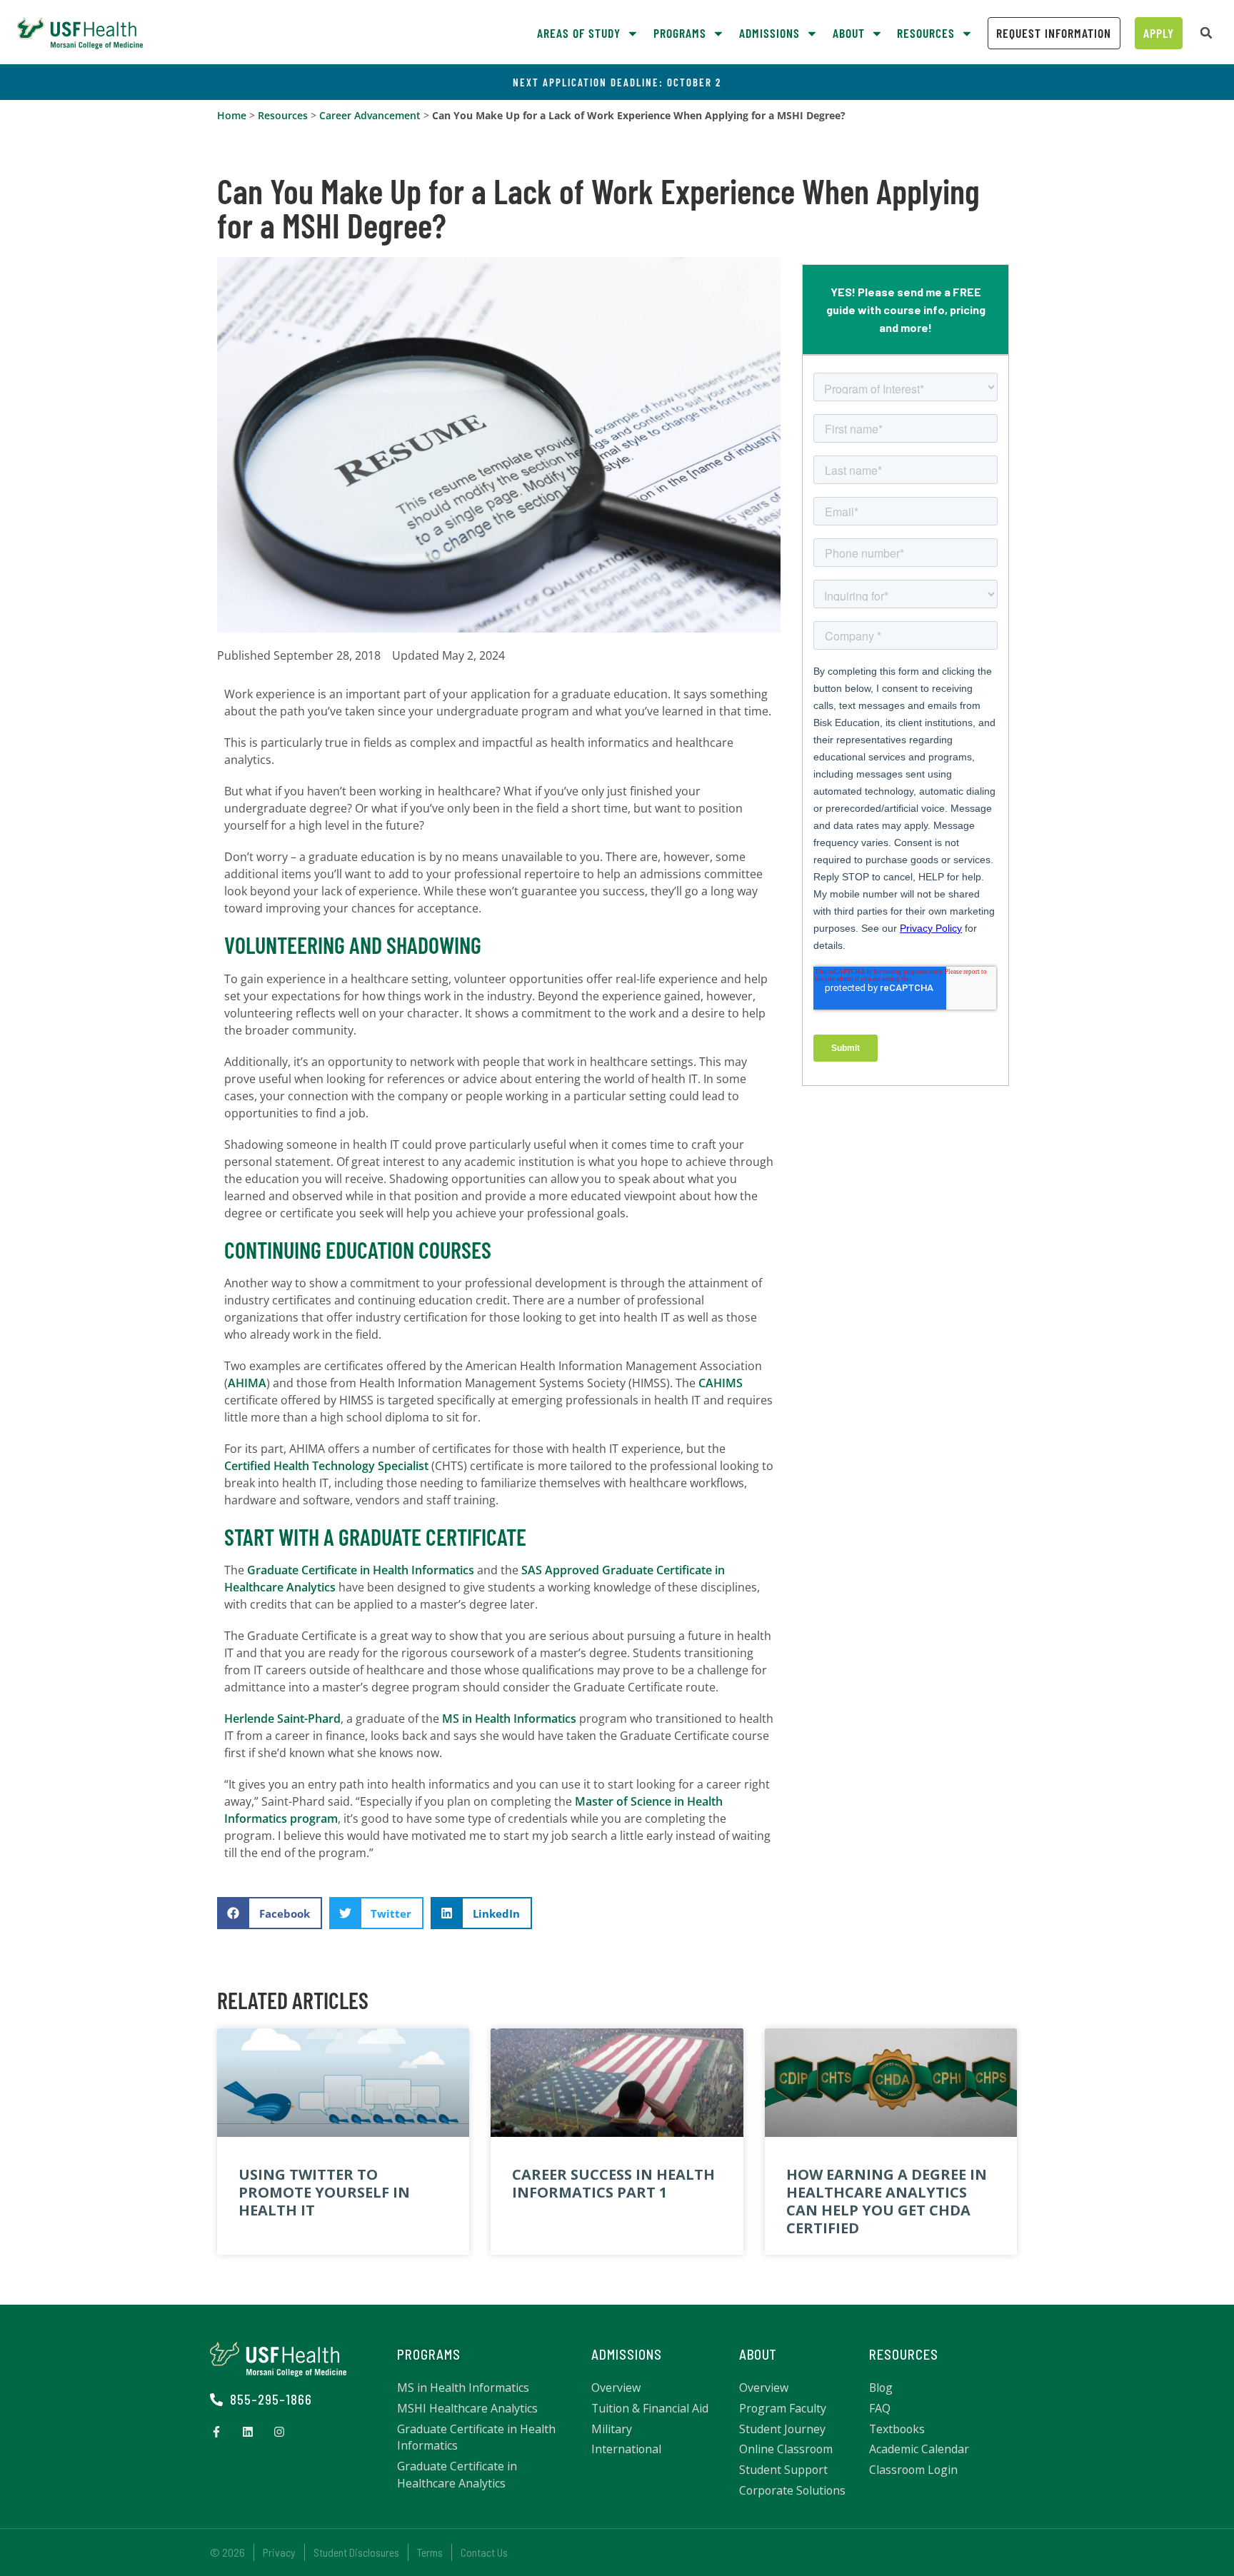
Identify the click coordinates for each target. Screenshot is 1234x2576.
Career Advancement (370, 115)
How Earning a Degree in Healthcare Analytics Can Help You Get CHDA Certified (887, 2202)
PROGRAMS (429, 2354)
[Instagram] (279, 2432)
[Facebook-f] (216, 2432)
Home (232, 115)
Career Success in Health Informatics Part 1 (613, 2183)
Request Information (1054, 33)
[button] (1206, 33)
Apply (1159, 33)
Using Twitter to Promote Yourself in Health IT (324, 2192)
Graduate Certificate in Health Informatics (361, 1570)
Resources (283, 115)
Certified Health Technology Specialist (326, 1466)
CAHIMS (721, 1383)
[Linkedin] (248, 2432)
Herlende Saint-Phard (282, 1719)
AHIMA (247, 1383)
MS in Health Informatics (509, 1719)
